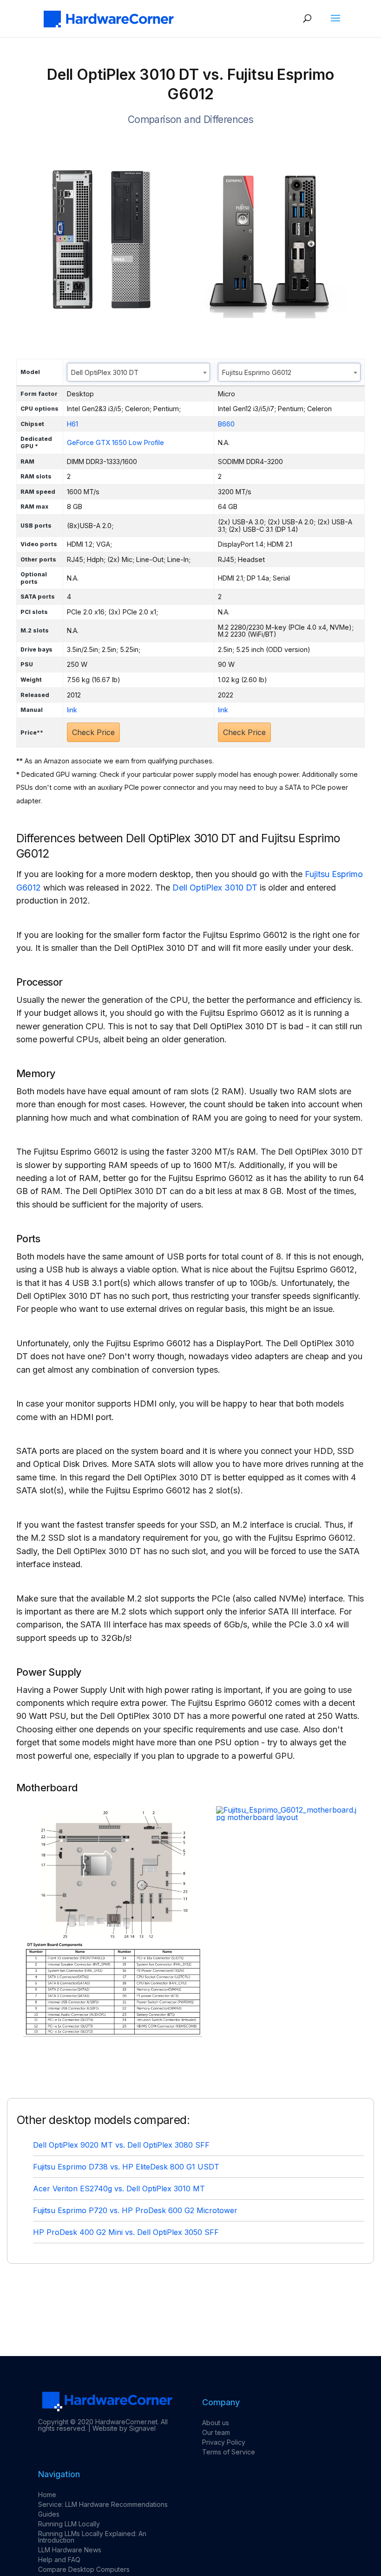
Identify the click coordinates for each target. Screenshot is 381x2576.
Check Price (93, 732)
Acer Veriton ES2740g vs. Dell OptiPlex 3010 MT (119, 2189)
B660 (226, 424)
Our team (216, 2432)
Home (47, 2495)
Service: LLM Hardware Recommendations (103, 2504)
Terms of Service (229, 2452)
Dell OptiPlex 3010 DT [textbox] (105, 372)
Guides (49, 2514)
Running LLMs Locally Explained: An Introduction (92, 2537)
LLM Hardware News (70, 2550)
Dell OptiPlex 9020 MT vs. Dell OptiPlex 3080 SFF (121, 2145)
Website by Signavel (124, 2428)
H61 (72, 424)
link (72, 710)
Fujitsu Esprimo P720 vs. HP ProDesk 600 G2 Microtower (135, 2210)
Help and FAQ (59, 2560)
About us (216, 2423)
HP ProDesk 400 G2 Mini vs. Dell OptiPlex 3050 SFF (126, 2232)
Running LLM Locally (69, 2524)
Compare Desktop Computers (84, 2569)
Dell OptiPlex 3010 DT (215, 888)
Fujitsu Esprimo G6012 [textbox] (257, 372)
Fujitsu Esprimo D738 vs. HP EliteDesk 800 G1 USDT (126, 2167)
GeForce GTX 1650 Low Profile (115, 442)
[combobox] (138, 372)
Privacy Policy (224, 2442)
